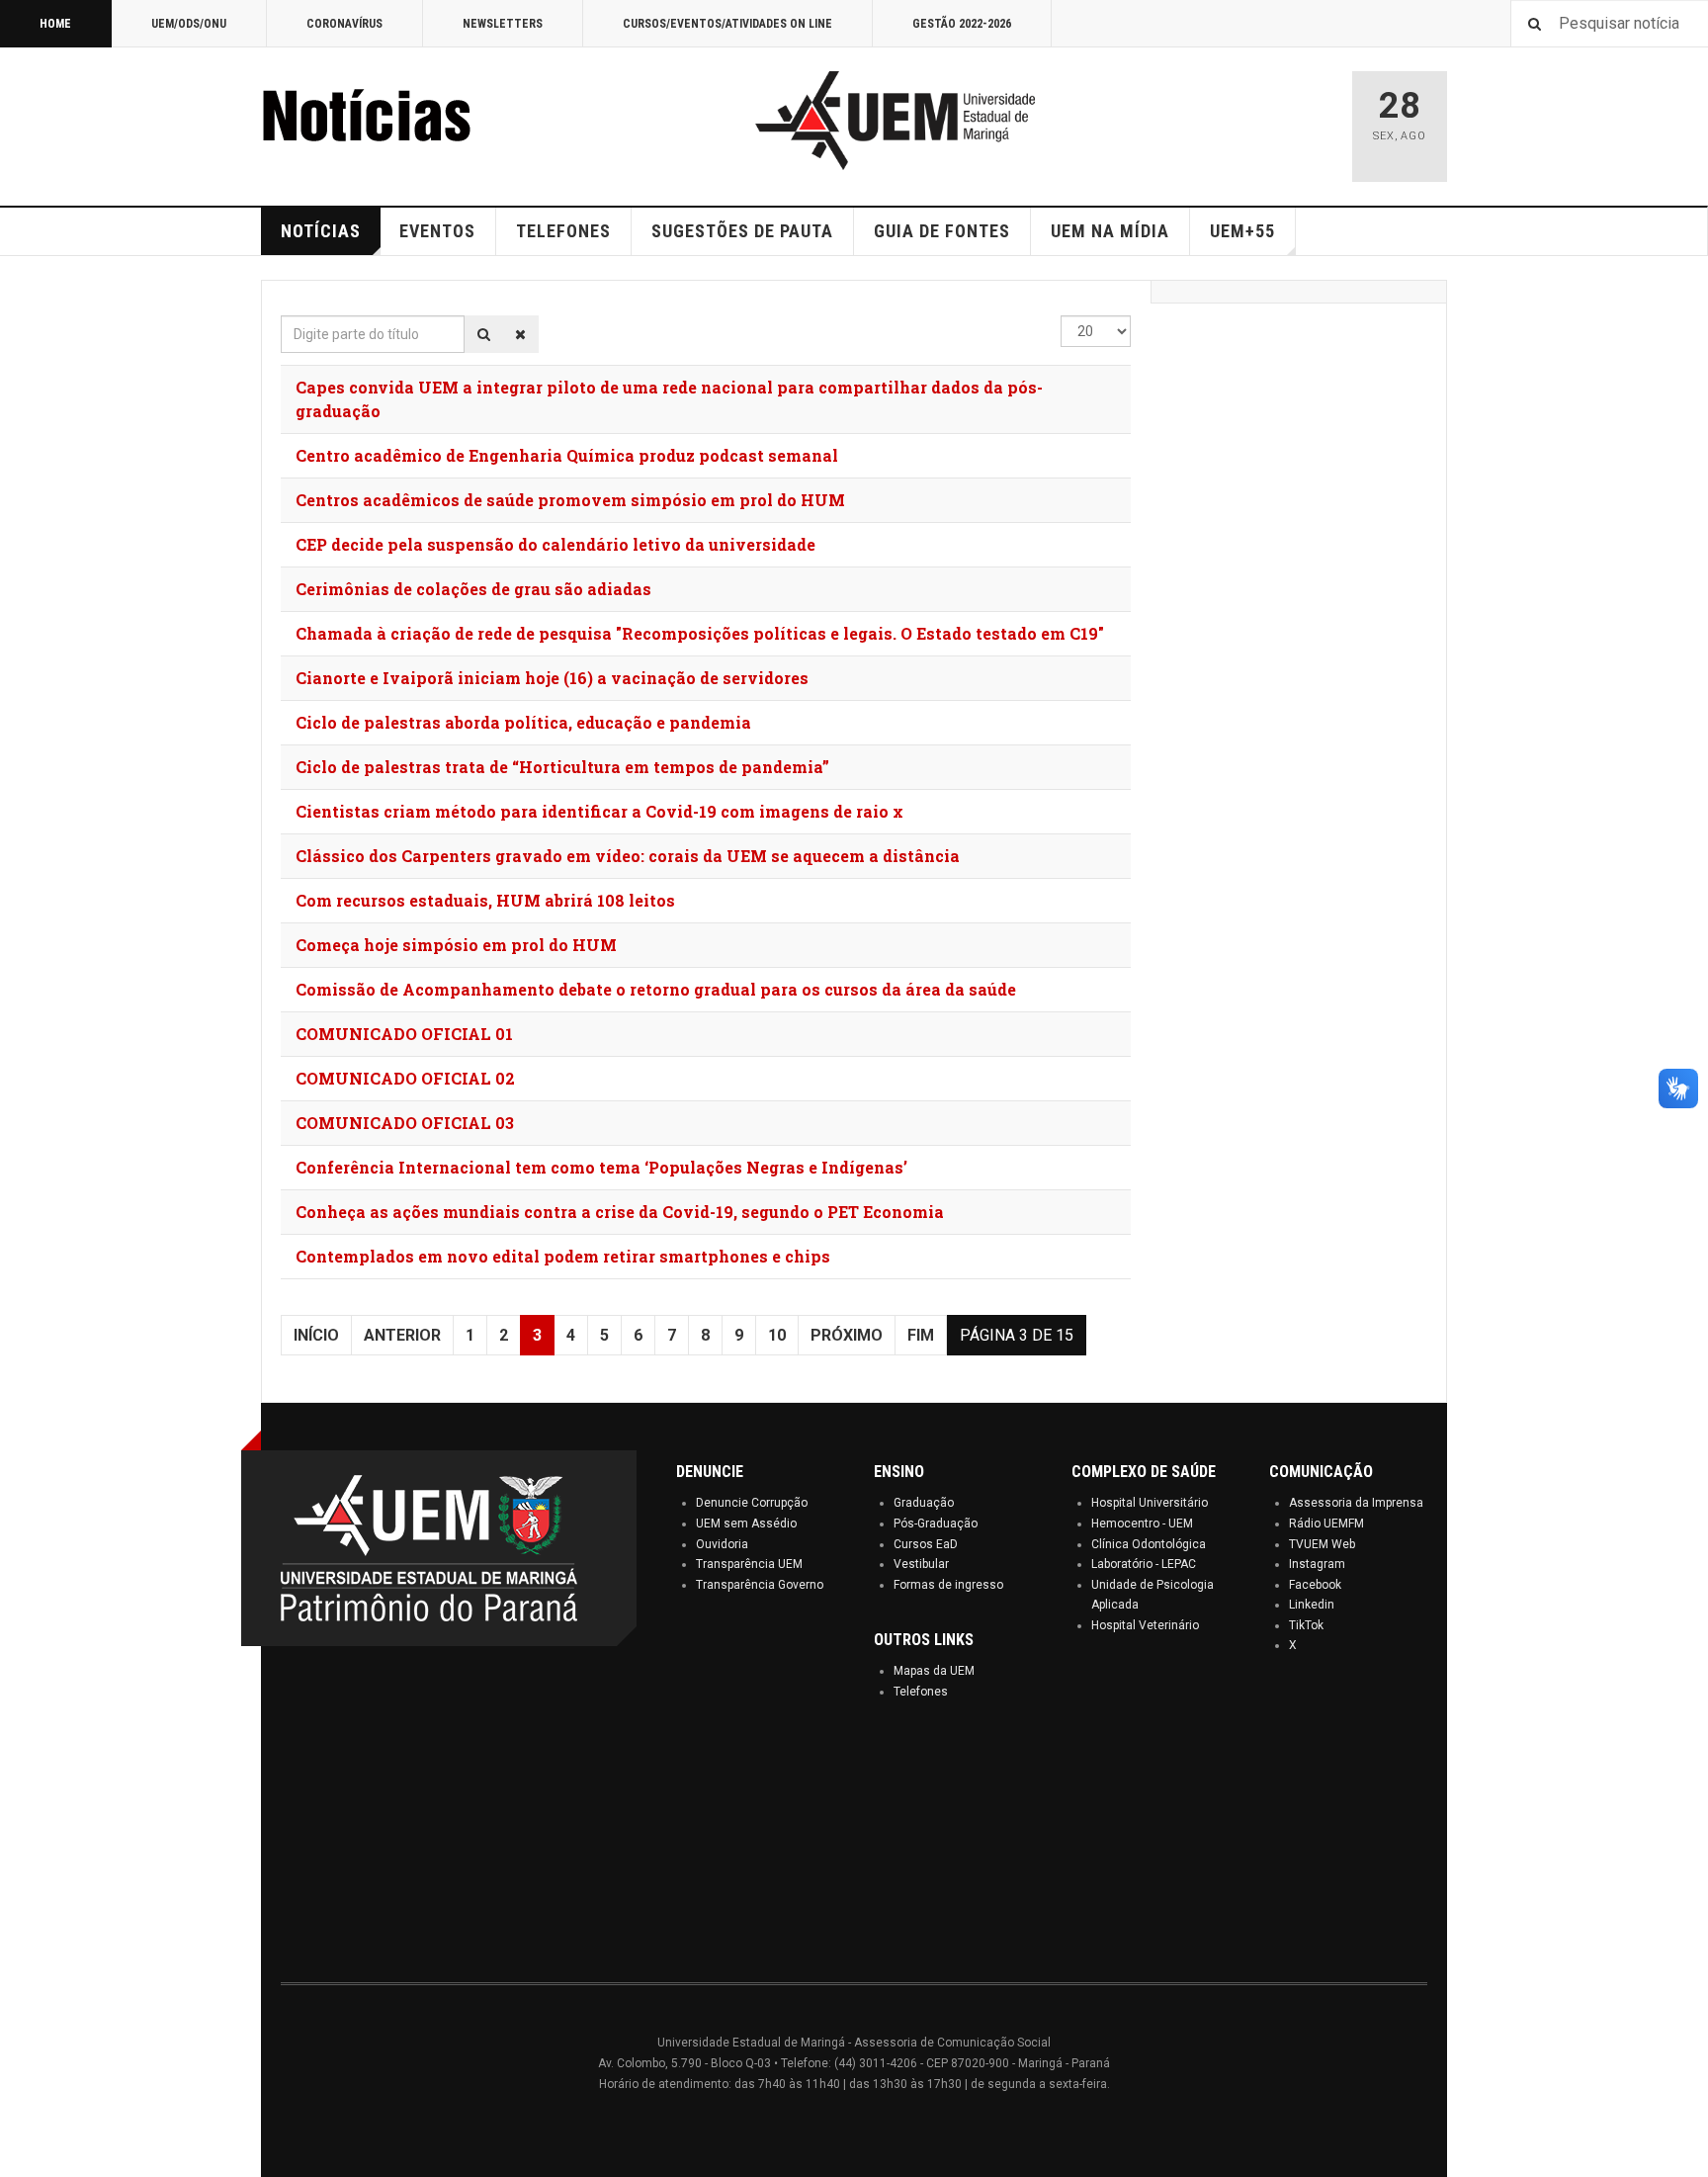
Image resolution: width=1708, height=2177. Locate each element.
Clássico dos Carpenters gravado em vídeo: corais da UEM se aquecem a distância (628, 856)
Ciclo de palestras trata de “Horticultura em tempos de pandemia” (562, 767)
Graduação (924, 1503)
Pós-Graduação (936, 1524)
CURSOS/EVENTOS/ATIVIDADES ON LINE (727, 24)
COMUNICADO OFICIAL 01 (404, 1034)
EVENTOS (437, 231)
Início (316, 1335)
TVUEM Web (1322, 1544)
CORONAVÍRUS (344, 24)
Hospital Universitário (1150, 1503)
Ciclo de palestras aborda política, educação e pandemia (523, 722)
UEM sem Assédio (746, 1524)
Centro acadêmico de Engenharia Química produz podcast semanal (567, 455)
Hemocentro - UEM (1142, 1524)
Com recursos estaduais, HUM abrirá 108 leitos (485, 900)
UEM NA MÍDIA (1110, 231)
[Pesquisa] (484, 334)
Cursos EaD (926, 1544)
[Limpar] (520, 334)
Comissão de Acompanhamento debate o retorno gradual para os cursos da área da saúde (656, 989)
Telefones (921, 1692)
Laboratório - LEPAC (1144, 1564)
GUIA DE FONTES (942, 231)
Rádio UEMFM (1326, 1524)
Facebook (1315, 1585)
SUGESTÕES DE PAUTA (742, 231)
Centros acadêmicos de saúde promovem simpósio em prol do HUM (570, 500)
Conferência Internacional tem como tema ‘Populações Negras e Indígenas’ (601, 1167)
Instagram (1317, 1564)
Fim (921, 1335)
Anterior (402, 1335)
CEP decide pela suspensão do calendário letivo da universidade (555, 544)
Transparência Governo (760, 1585)
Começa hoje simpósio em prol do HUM (456, 945)
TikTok (1306, 1625)
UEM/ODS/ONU (189, 24)
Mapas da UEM (934, 1671)
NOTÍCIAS (321, 231)
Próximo (847, 1335)
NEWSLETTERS (503, 24)
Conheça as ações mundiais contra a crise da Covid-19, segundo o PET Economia (620, 1212)
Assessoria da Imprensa (1356, 1503)
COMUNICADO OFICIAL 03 (405, 1123)
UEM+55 (1242, 231)
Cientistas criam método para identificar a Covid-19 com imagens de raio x (599, 811)
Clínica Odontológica (1149, 1544)
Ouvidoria (722, 1544)
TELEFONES (563, 231)
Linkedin (1312, 1605)
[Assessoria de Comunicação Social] (409, 121)
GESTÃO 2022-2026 (962, 24)
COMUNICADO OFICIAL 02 (405, 1078)
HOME (55, 24)
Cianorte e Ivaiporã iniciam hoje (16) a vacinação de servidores (552, 678)
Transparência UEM (749, 1564)
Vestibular (921, 1564)
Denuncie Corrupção (752, 1503)
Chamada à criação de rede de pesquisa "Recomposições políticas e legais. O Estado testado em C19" (700, 633)
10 (777, 1335)
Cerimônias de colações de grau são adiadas (473, 589)
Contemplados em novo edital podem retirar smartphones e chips (563, 1256)
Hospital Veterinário (1145, 1625)
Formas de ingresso (948, 1585)
